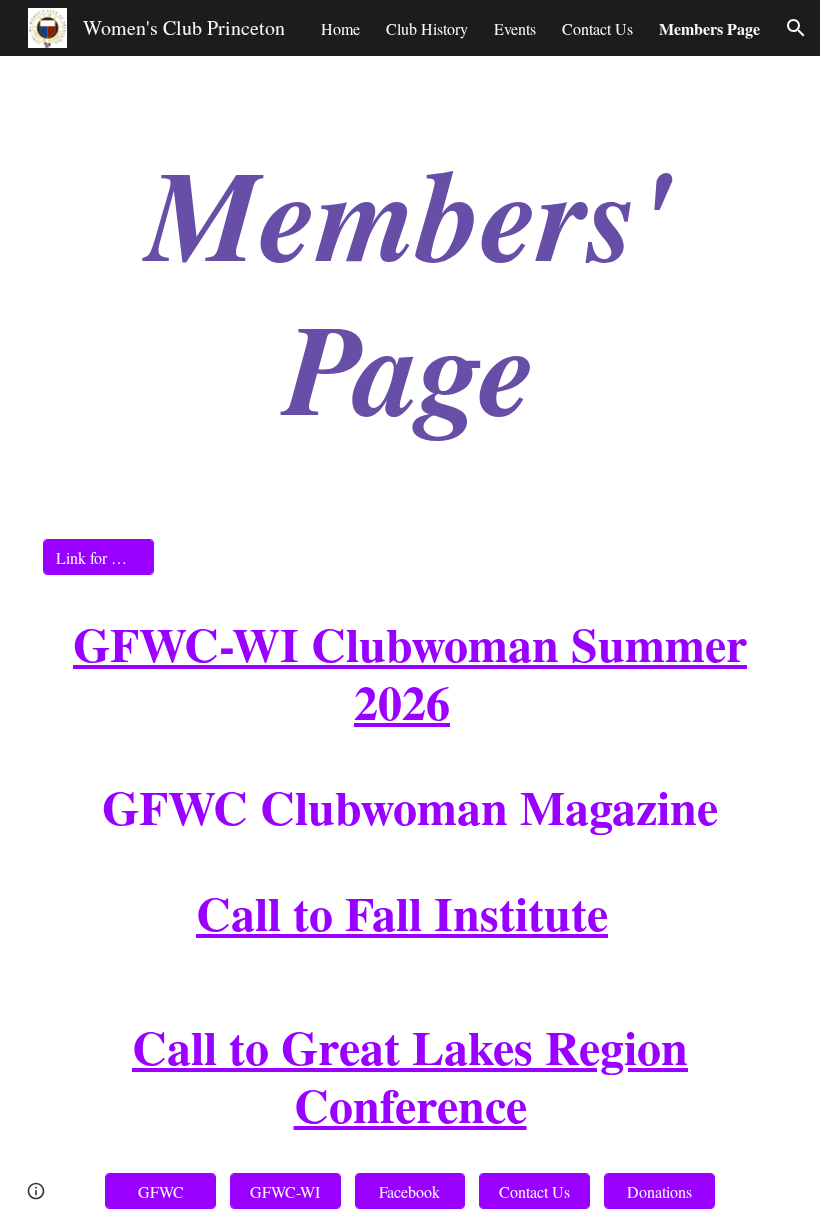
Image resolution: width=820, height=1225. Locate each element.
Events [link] (515, 28)
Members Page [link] (709, 28)
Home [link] (340, 28)
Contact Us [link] (597, 28)
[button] (796, 28)
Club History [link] (427, 28)
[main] (410, 289)
